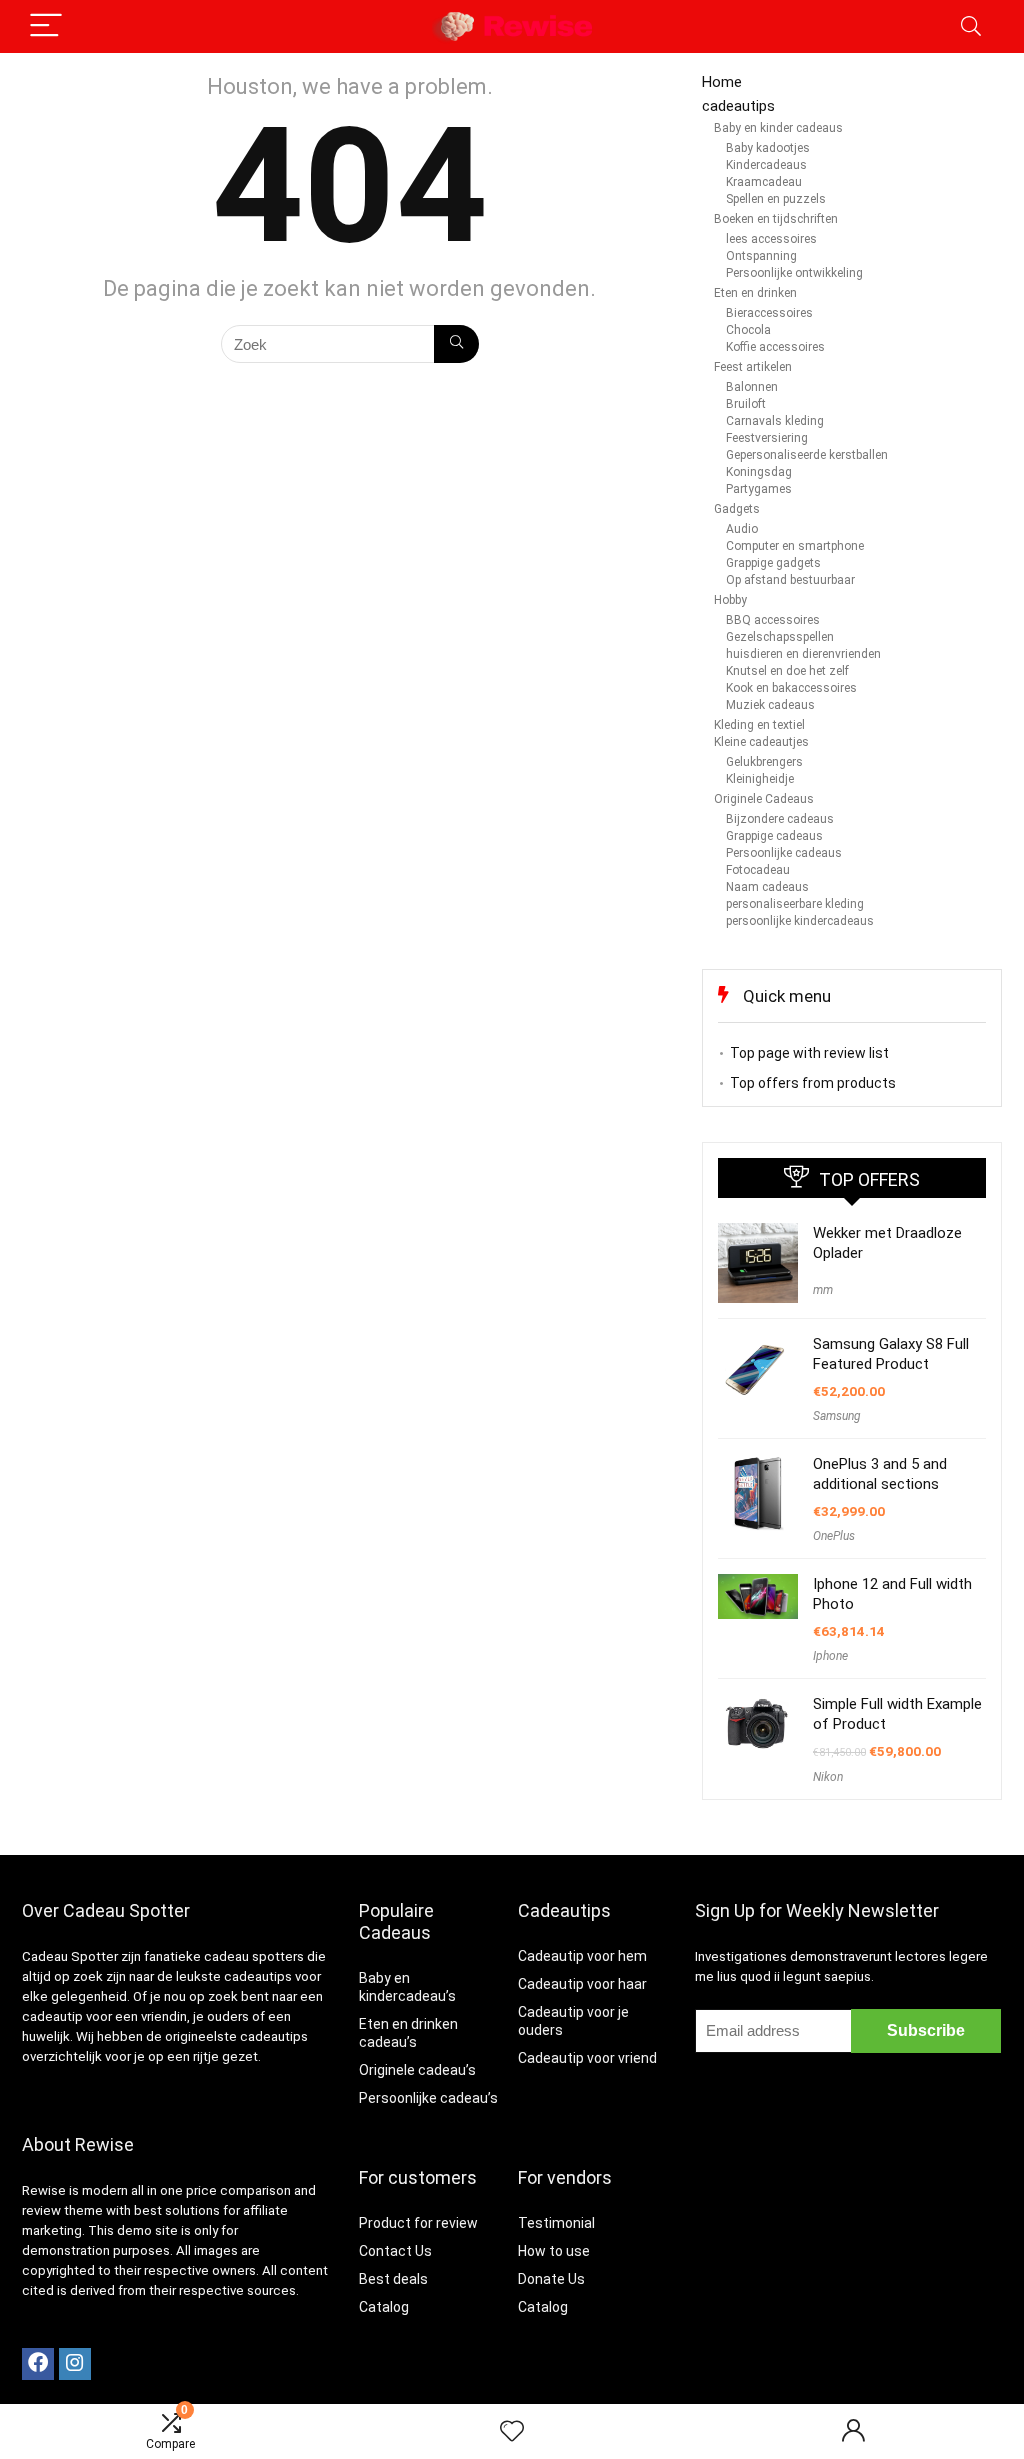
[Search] (971, 26)
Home (722, 82)
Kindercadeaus (766, 165)
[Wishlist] (512, 2432)
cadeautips (738, 106)
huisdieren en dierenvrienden (803, 654)
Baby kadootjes (768, 148)
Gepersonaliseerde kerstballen (807, 455)
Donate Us (551, 2279)
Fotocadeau (758, 870)
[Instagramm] (75, 2364)
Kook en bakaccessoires (791, 688)
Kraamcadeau (764, 182)
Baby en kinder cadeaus (778, 128)
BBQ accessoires (773, 620)
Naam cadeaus (767, 887)
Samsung (837, 1416)
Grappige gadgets (773, 563)
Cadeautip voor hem (582, 1956)
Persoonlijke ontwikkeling (794, 273)
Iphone (830, 1656)
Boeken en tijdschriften (776, 219)
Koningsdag (759, 472)
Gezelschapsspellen (780, 637)
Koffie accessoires (775, 347)
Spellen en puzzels (776, 199)
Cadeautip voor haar (582, 1984)
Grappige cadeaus (774, 836)
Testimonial (556, 2223)
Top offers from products (813, 1083)
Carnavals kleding (775, 421)
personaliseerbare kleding (795, 904)
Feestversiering (767, 438)
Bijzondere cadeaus (780, 819)
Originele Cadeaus (764, 799)
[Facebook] (38, 2364)
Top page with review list (809, 1053)
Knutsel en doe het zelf (787, 671)
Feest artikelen (753, 367)
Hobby (730, 600)
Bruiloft (746, 404)
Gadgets (737, 509)
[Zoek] (456, 344)
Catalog (384, 2307)
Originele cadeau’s (417, 2070)
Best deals (393, 2279)
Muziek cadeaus (770, 705)
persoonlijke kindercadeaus (800, 921)
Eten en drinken (755, 293)
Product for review (418, 2223)
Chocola (748, 330)
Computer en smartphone (795, 546)
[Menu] (46, 26)
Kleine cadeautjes (761, 742)
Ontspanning (761, 256)
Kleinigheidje (760, 779)
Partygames (759, 489)
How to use (554, 2251)
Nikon (828, 1777)
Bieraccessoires (769, 313)
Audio (742, 529)
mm (823, 1290)
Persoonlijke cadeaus (784, 853)
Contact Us (395, 2251)
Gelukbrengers (764, 762)
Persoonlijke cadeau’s (428, 2098)
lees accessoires (771, 239)
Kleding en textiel (759, 725)
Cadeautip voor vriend (587, 2058)
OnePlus (834, 1536)
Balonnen (752, 387)
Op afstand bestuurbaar (790, 580)
